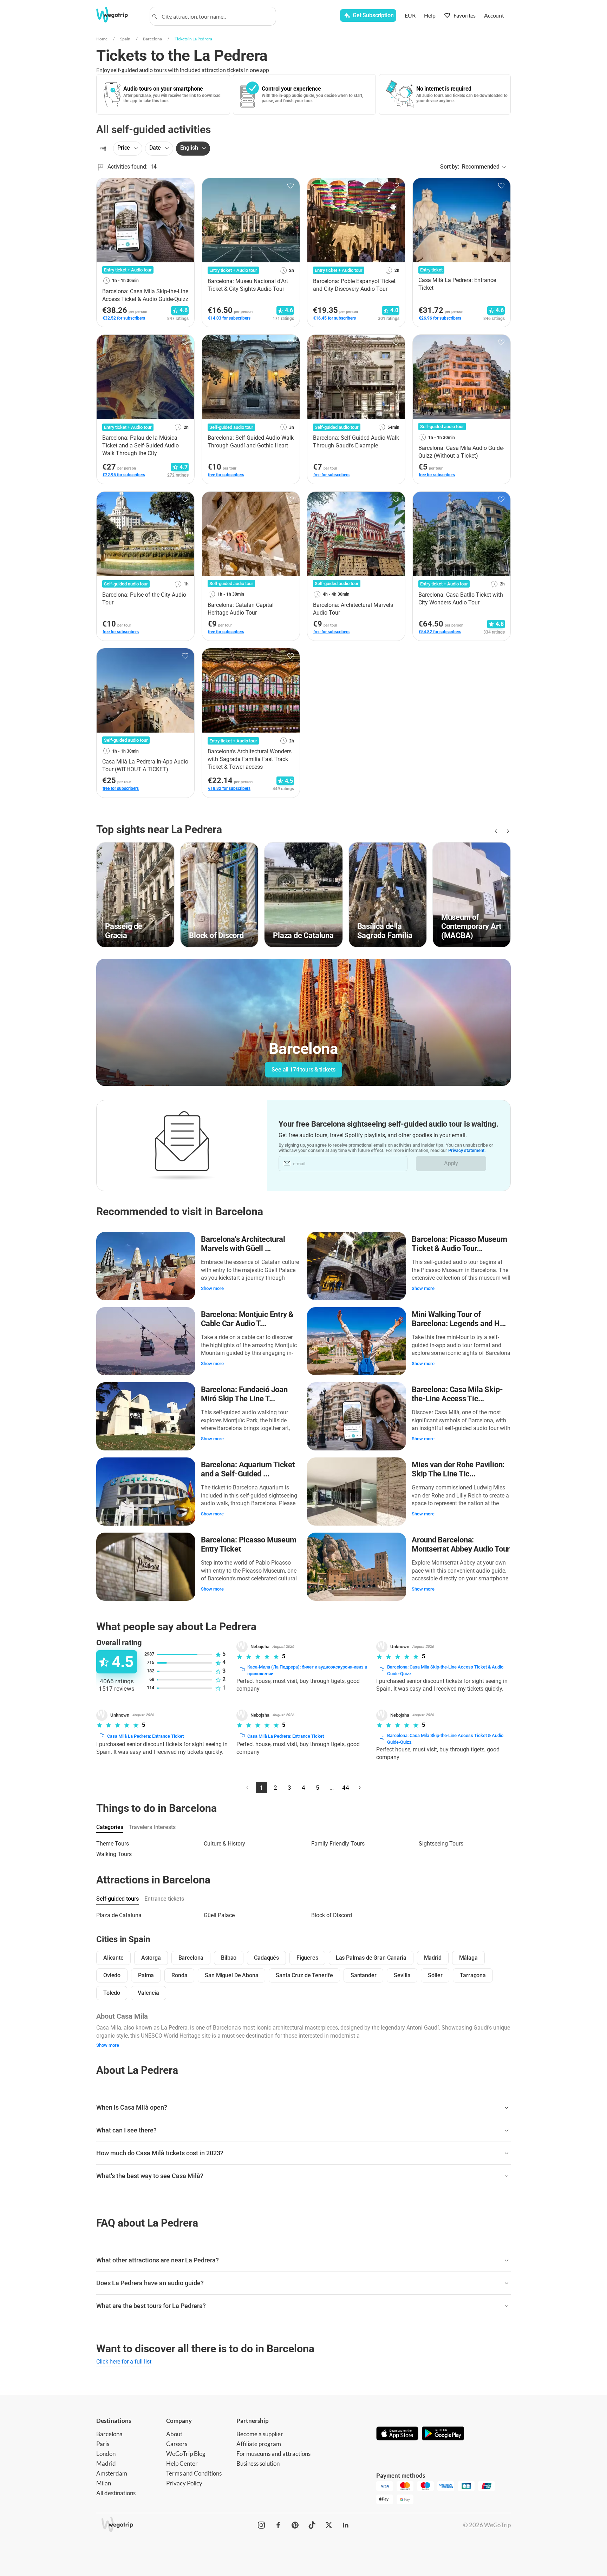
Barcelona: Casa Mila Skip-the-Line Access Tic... (457, 1394)
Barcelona (152, 39)
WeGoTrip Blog (186, 2454)
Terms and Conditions (194, 2473)
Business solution (258, 2463)
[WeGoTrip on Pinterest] (295, 2525)
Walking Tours (114, 1854)
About (174, 2434)
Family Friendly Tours (338, 1844)
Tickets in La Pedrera (193, 39)
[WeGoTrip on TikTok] (312, 2525)
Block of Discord (332, 1915)
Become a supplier (260, 2434)
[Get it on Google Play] (443, 2434)
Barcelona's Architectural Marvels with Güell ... (243, 1244)
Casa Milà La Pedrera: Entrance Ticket (145, 1736)
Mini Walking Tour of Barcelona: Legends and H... (459, 1319)
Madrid (106, 2463)
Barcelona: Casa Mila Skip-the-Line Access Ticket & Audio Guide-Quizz (445, 1670)
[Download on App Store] (397, 2434)
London (106, 2454)
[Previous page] (247, 1788)
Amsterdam (112, 2473)
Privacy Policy (184, 2483)
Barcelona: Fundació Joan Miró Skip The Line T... (244, 1394)
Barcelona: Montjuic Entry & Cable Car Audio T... (247, 1319)
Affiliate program (259, 2444)
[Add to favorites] (185, 186)
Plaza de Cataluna (119, 1915)
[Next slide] (507, 831)
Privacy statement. (467, 1150)
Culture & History (224, 1844)
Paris (103, 2444)
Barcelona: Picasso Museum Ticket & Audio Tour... (459, 1244)
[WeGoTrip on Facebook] (278, 2525)
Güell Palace (219, 1915)
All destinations (116, 2493)
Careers (177, 2444)
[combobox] (216, 16)
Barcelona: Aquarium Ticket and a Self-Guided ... (248, 1469)
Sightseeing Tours (441, 1844)
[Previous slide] (495, 831)
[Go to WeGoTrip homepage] (118, 15)
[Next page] (360, 1788)
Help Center (182, 2463)
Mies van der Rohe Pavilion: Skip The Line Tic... (458, 1469)
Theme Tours (113, 1844)
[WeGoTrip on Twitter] (329, 2525)
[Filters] (103, 149)
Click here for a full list (124, 2362)
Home (102, 39)
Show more (212, 1288)
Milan (104, 2483)
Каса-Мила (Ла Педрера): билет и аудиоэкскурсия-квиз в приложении (307, 1670)
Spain (125, 39)
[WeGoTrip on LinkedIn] (346, 2525)
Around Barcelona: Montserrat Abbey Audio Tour (461, 1544)
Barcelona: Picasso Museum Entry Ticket (249, 1544)
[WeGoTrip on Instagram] (261, 2525)
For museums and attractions (273, 2454)
